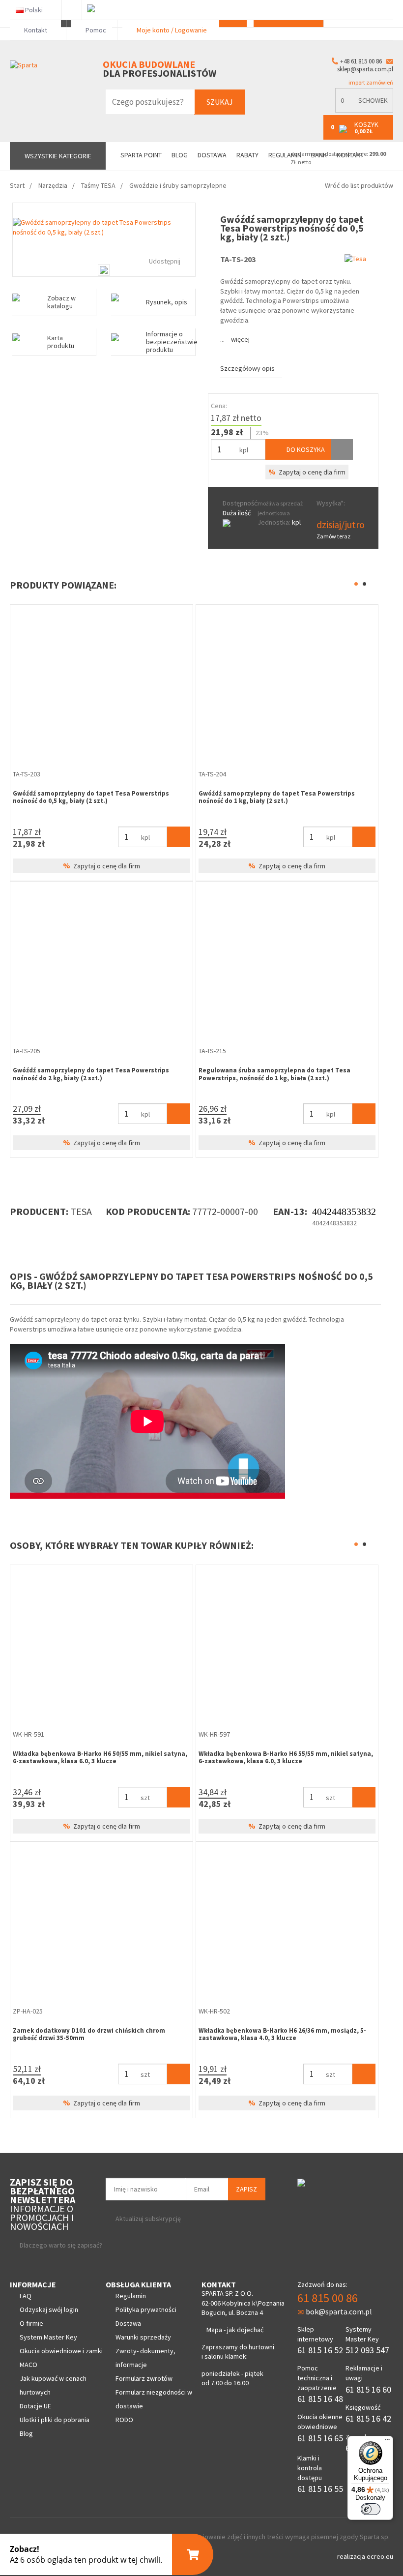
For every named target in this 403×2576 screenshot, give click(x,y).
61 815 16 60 (368, 2389)
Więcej (240, 339)
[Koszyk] (179, 837)
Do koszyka (305, 449)
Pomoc (95, 30)
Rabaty (247, 155)
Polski (34, 10)
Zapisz (246, 2189)
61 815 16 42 (368, 2418)
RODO (124, 2420)
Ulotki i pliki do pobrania (55, 2420)
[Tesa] (355, 258)
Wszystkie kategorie (58, 156)
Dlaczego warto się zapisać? (61, 2245)
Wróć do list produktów (359, 185)
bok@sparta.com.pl (339, 2311)
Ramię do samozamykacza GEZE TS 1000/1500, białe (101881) (278, 1758)
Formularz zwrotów (144, 2378)
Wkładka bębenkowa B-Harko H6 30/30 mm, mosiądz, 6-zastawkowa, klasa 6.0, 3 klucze (97, 1758)
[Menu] (387, 2442)
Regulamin (131, 2296)
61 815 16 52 (320, 2350)
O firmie (31, 2323)
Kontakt (36, 30)
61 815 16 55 (320, 2489)
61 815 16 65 (320, 2438)
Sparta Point (141, 155)
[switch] (371, 2509)
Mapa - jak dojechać (235, 2330)
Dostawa (212, 155)
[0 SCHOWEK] (364, 110)
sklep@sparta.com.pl (365, 69)
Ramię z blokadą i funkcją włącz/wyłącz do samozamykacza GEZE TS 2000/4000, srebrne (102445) (281, 2034)
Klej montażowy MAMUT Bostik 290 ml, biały (80, 2030)
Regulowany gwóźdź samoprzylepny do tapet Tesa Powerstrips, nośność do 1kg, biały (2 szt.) (91, 797)
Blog (180, 155)
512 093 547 (367, 2350)
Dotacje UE (35, 2406)
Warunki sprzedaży (143, 2337)
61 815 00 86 (328, 2298)
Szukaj (220, 102)
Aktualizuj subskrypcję (148, 2219)
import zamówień (370, 82)
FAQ (26, 2296)
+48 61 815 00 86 (361, 61)
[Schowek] (342, 449)
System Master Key (48, 2337)
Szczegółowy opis (247, 368)
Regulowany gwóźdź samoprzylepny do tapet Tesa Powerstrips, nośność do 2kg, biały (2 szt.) (277, 797)
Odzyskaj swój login (49, 2310)
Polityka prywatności (146, 2310)
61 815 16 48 (320, 2399)
